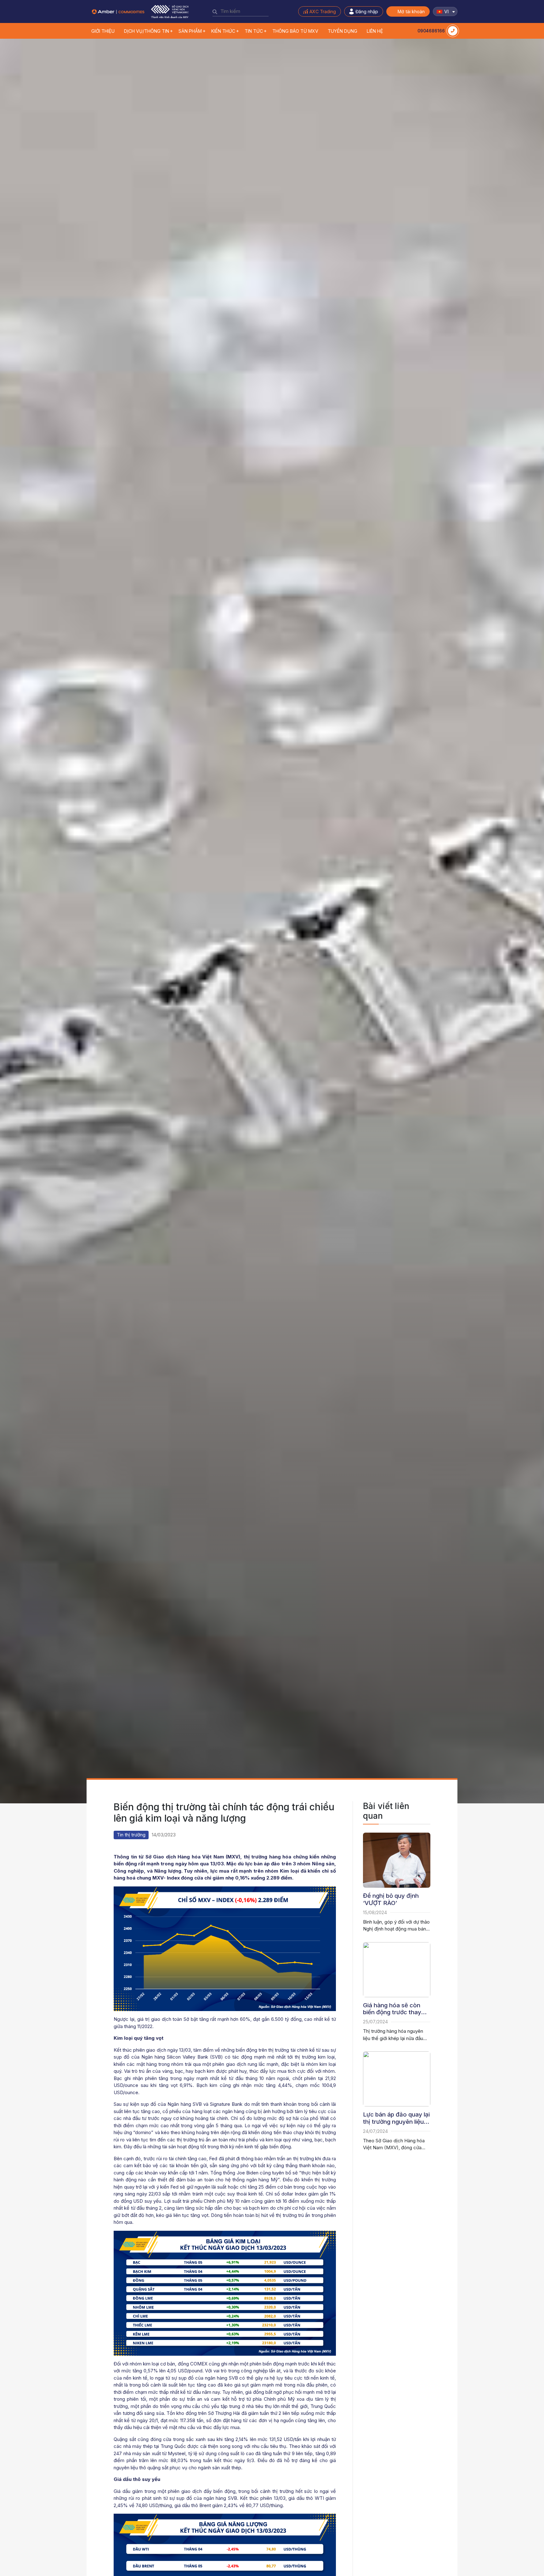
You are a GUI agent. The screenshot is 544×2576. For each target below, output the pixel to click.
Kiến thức (223, 31)
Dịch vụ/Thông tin (147, 31)
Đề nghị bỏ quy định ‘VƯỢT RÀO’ (391, 1900)
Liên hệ (375, 31)
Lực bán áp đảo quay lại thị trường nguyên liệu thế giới (396, 2118)
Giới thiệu (103, 31)
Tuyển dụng (343, 31)
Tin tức (254, 31)
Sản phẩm (190, 31)
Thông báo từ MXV (295, 31)
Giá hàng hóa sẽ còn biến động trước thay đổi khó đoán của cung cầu (395, 2009)
